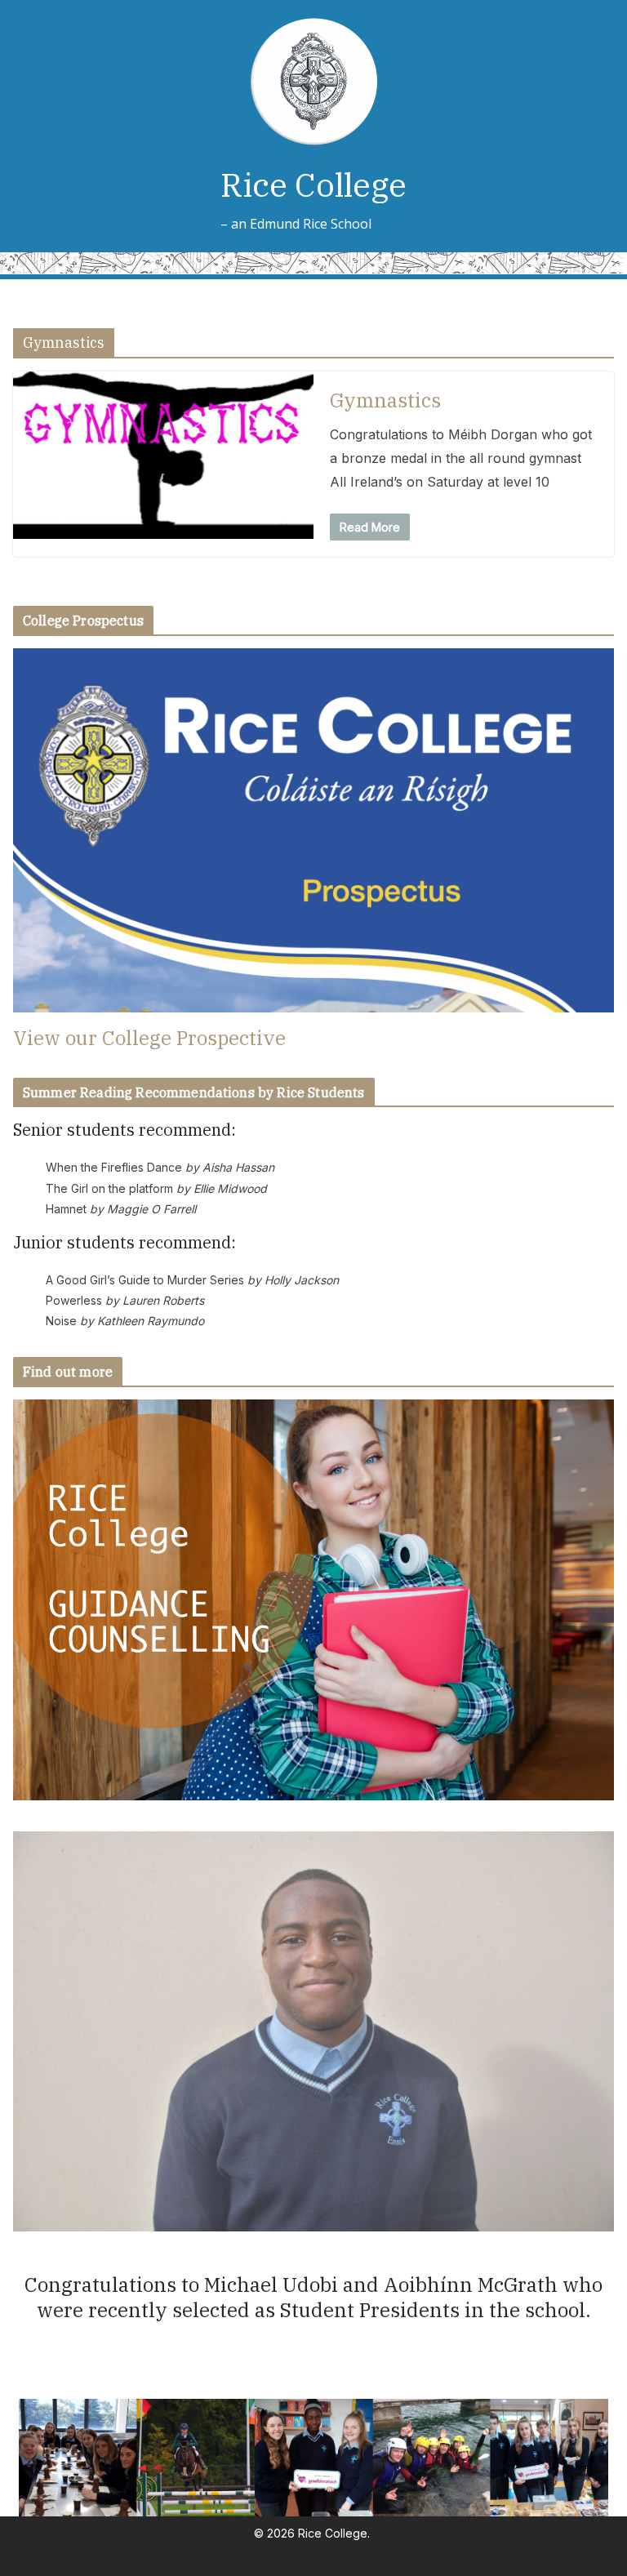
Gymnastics (385, 400)
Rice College (313, 185)
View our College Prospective (149, 1038)
